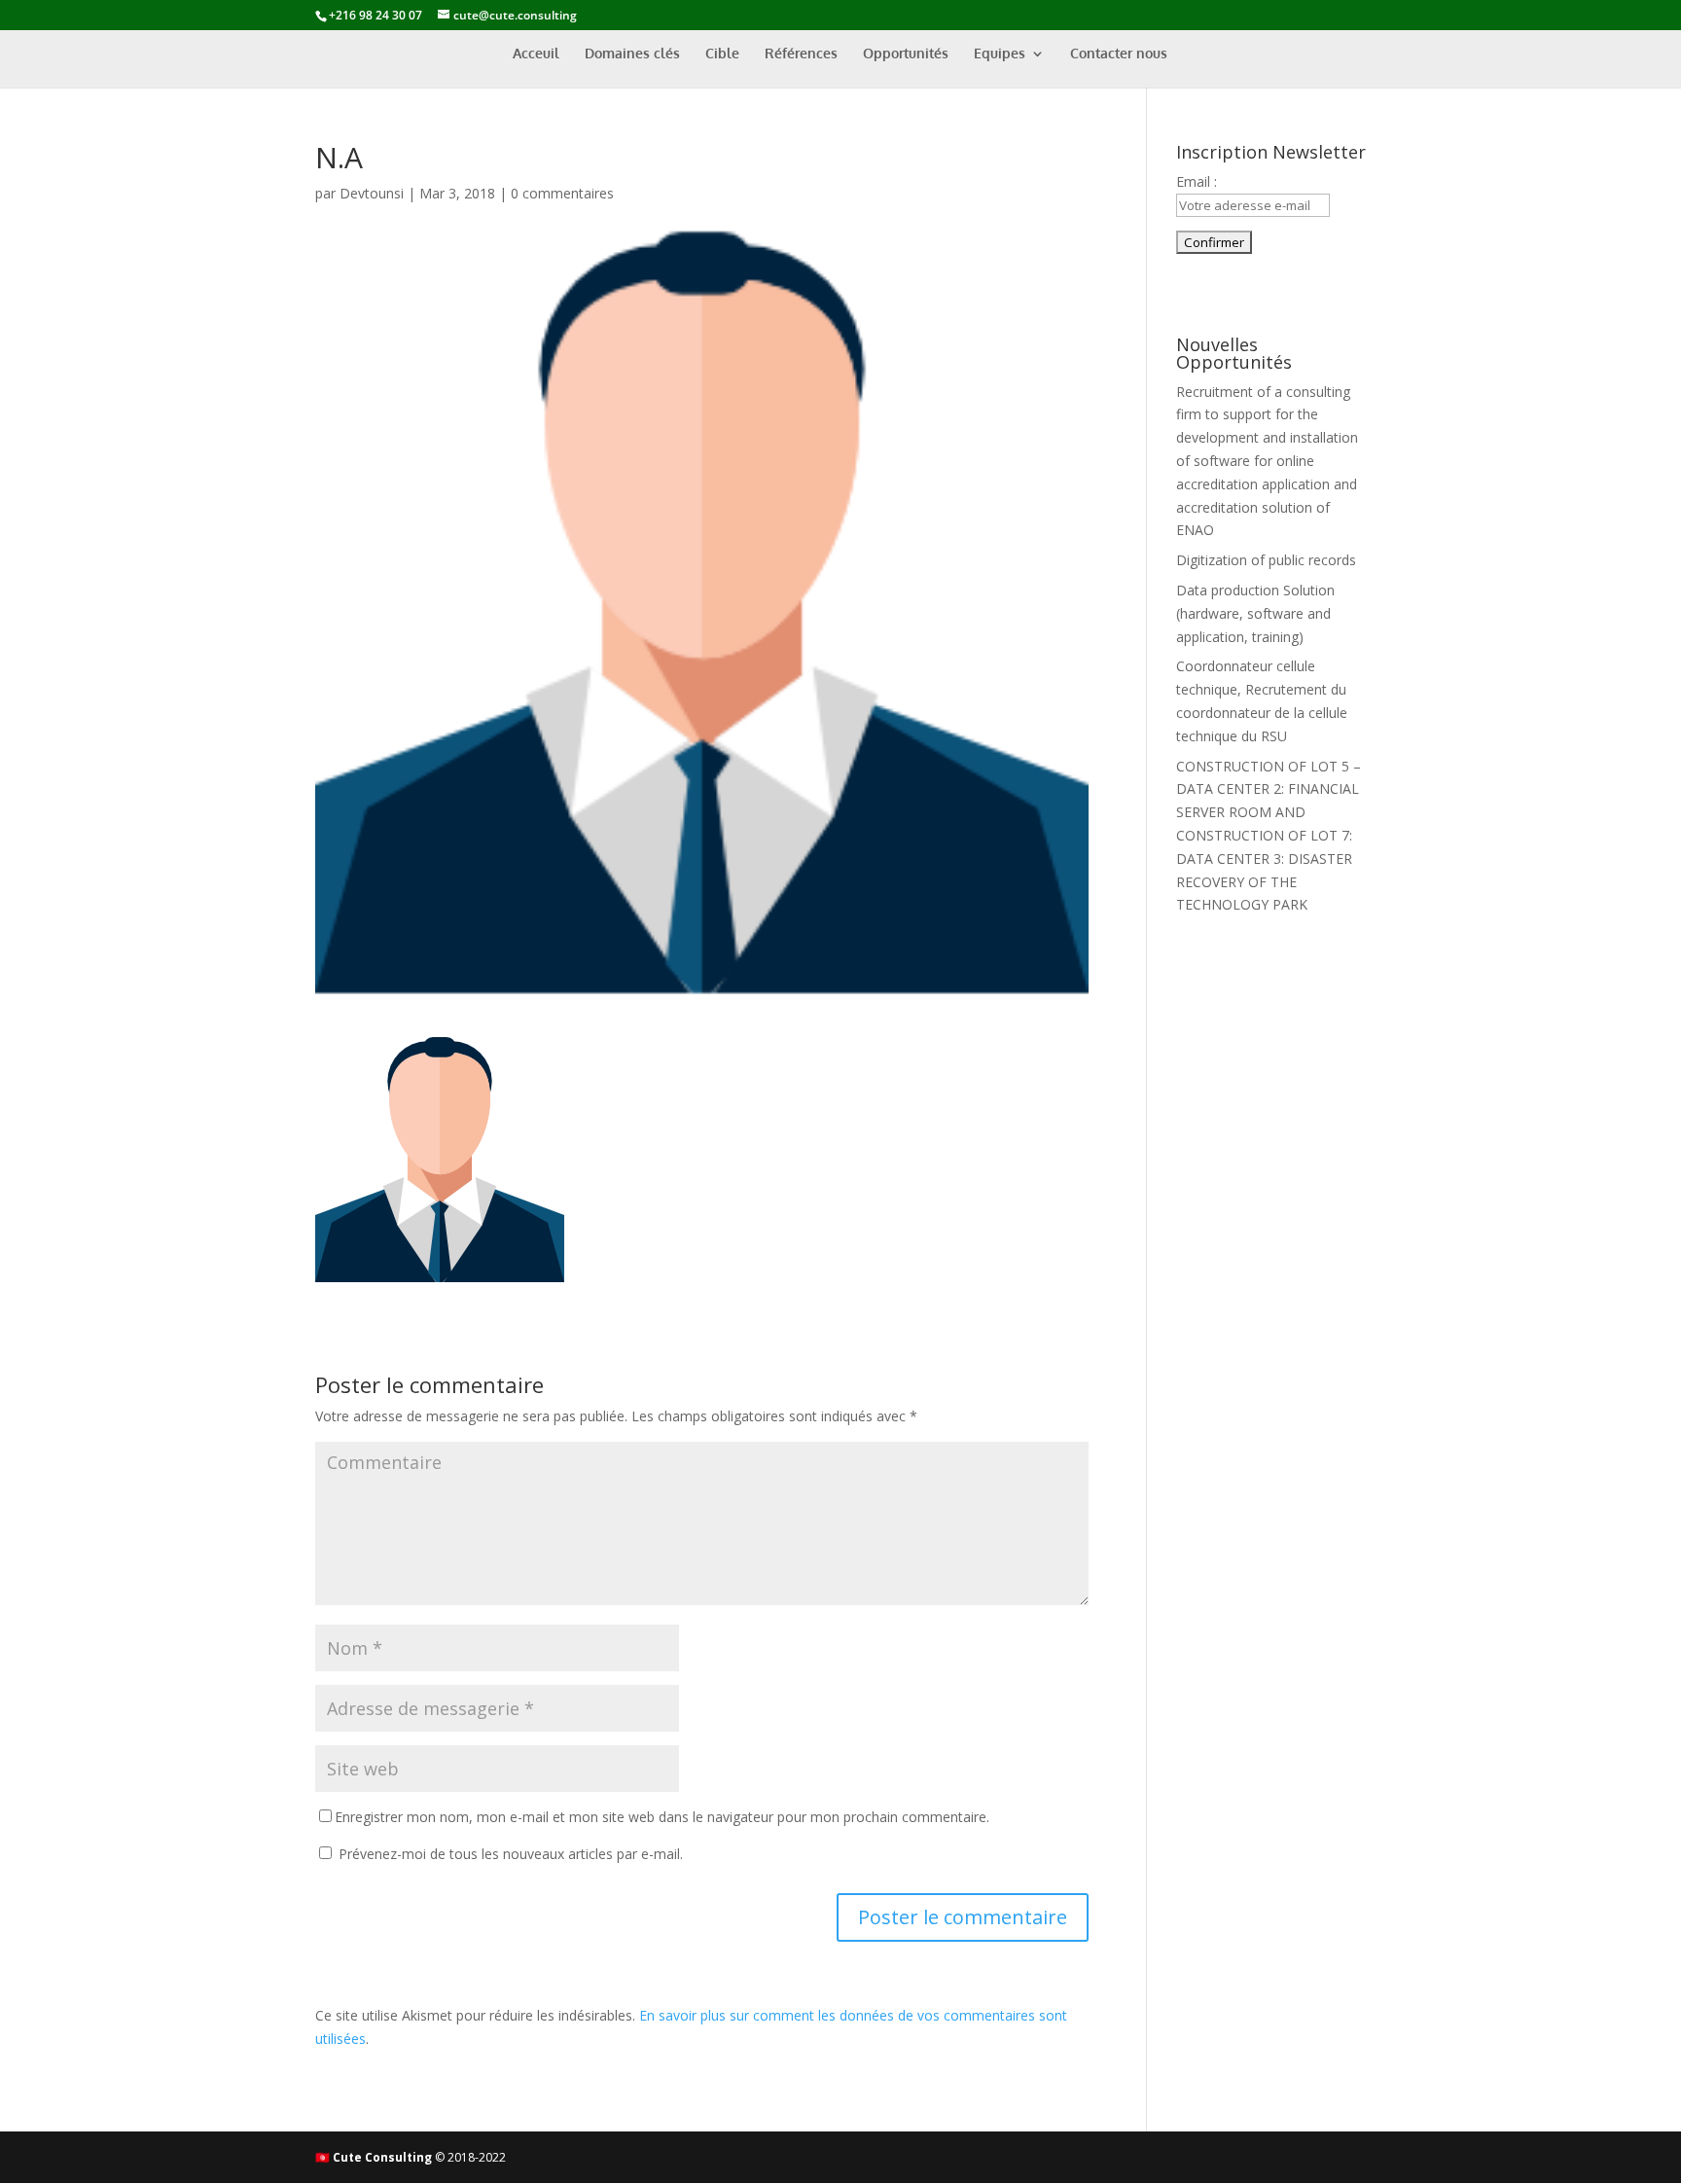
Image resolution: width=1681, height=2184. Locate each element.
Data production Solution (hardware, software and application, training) (1255, 613)
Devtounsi (372, 193)
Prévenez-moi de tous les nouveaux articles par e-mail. (511, 1854)
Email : (1197, 181)
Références (801, 54)
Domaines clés (632, 54)
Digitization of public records (1266, 560)
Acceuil (536, 54)
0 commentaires (562, 193)
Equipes (1000, 54)
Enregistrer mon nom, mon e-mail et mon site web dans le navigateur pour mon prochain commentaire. (662, 1817)
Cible (722, 54)
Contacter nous (1119, 54)
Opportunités (906, 54)
